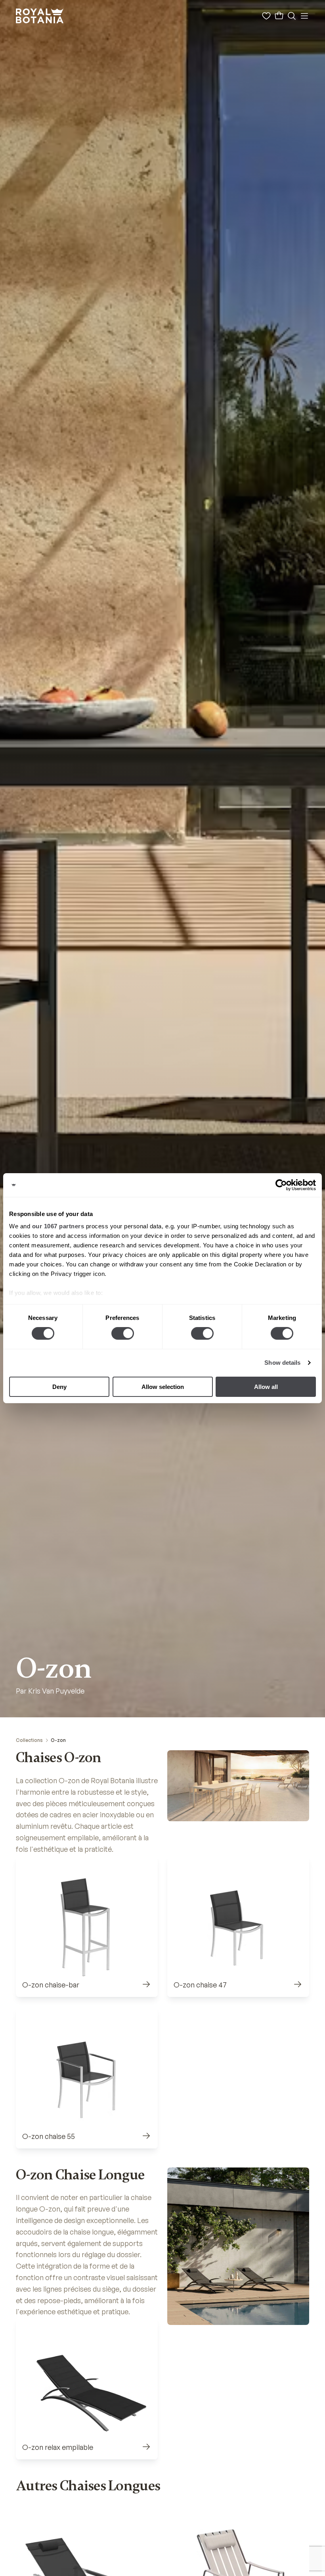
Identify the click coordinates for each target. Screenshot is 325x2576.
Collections (29, 1740)
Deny (59, 1387)
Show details (282, 1363)
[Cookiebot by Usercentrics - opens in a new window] (281, 1185)
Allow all (266, 1387)
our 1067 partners (58, 1226)
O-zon (58, 1740)
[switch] (123, 1333)
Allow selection (163, 1387)
